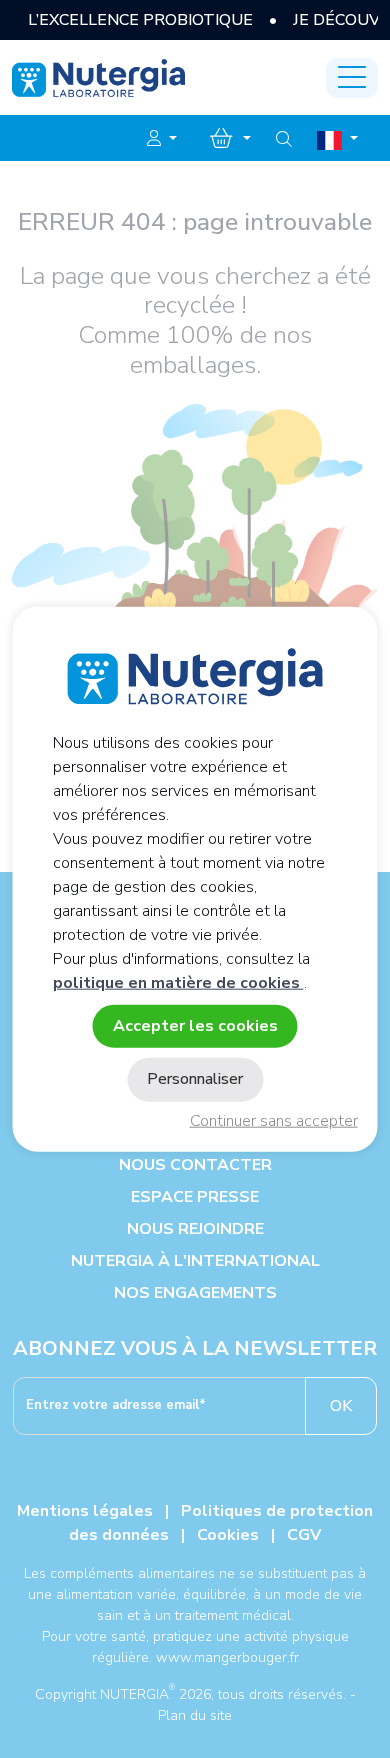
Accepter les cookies (195, 1026)
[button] (162, 139)
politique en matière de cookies (178, 983)
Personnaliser (195, 1079)
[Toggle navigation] (352, 78)
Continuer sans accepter (274, 1121)
